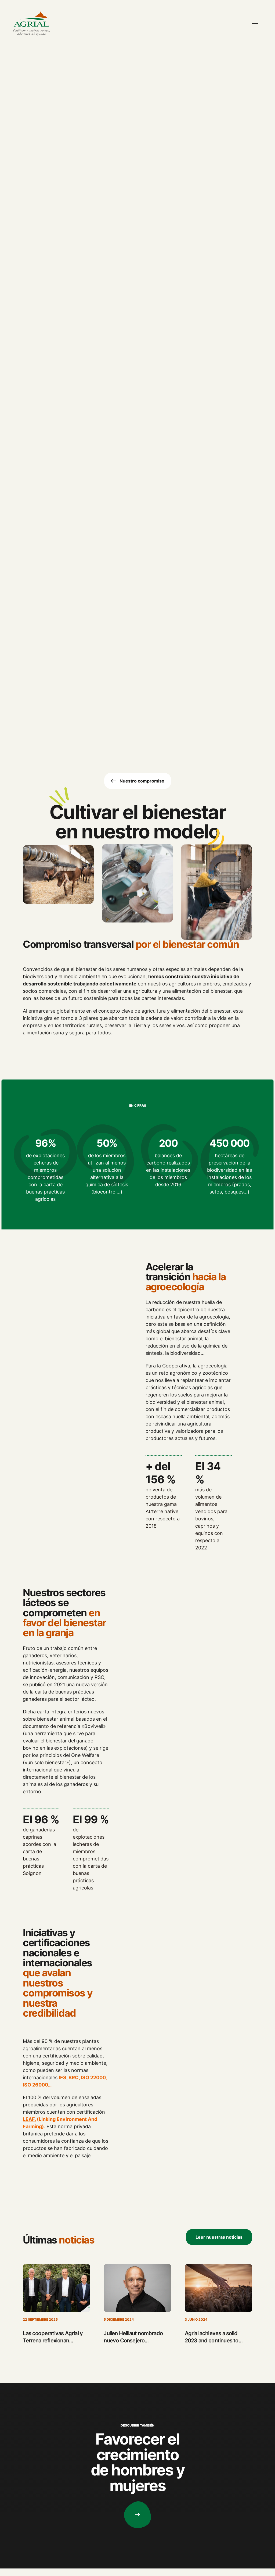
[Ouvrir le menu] (255, 24)
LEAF (29, 2119)
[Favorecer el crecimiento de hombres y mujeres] (137, 2515)
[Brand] (31, 24)
